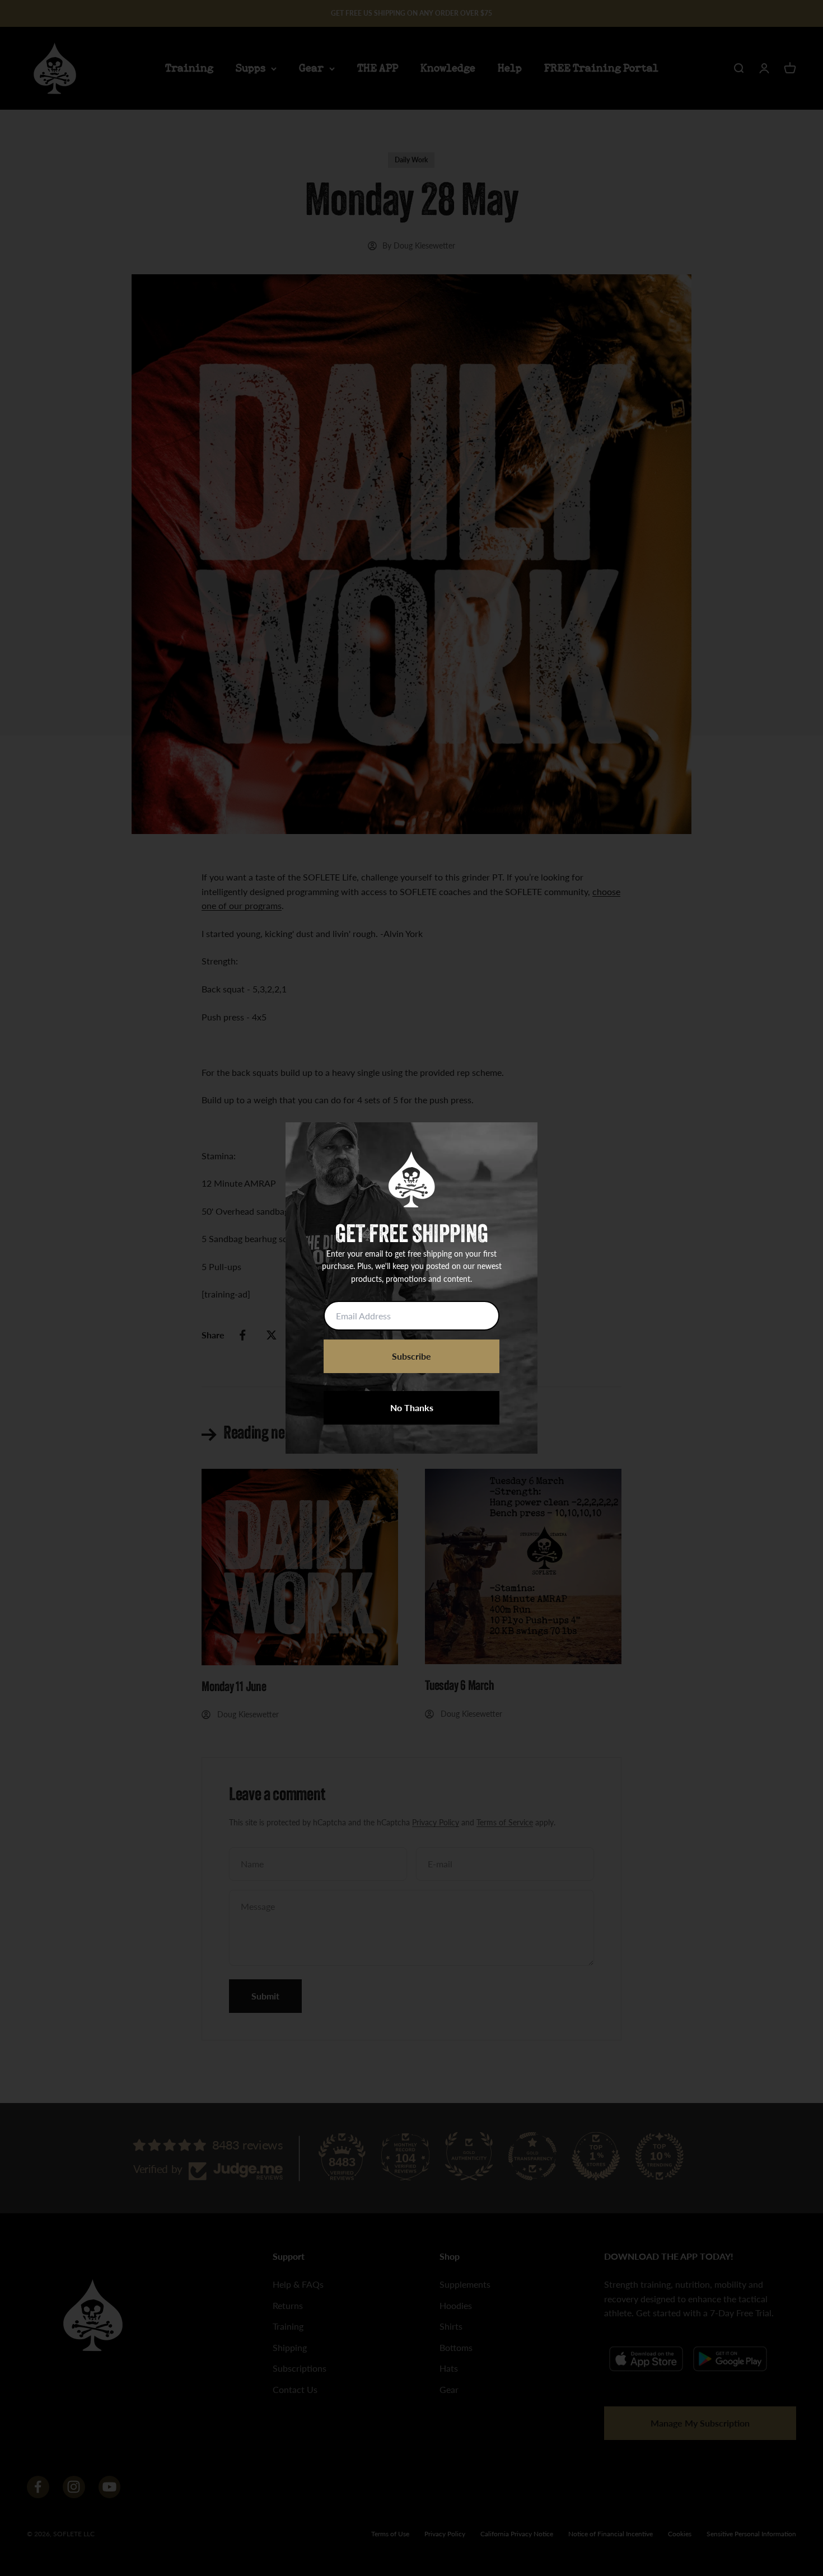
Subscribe (411, 1356)
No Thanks (412, 1408)
